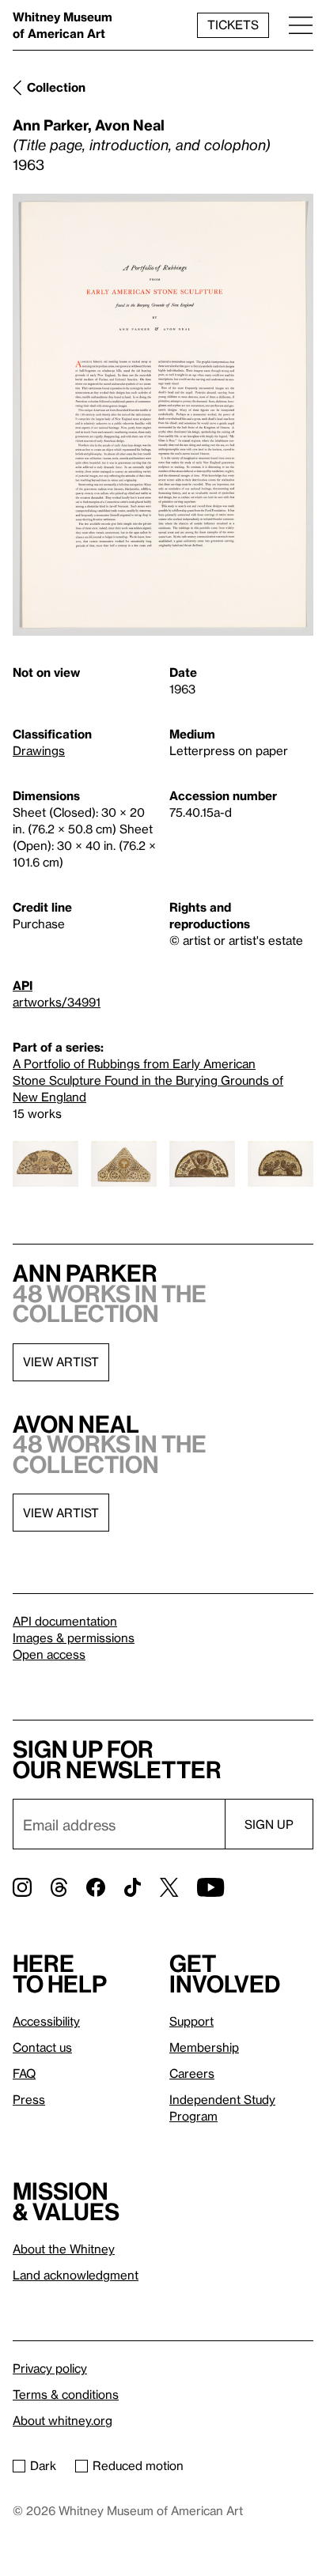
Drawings (39, 750)
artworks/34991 (57, 1002)
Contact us (42, 2047)
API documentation (65, 1621)
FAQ (24, 2073)
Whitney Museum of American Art (63, 25)
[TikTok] (133, 1887)
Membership (204, 2047)
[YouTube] (210, 1887)
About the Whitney (64, 2249)
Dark (43, 2465)
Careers (192, 2073)
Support (191, 2021)
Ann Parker (50, 125)
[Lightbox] (163, 415)
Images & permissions (74, 1637)
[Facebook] (96, 1887)
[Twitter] (169, 1887)
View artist (61, 1362)
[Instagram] (22, 1887)
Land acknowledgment (76, 2275)
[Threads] (59, 1887)
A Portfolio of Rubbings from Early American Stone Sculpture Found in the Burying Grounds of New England (148, 1080)
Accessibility (46, 2021)
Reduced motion (138, 2465)
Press (29, 2099)
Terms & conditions (66, 2394)
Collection (56, 87)
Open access (49, 1654)
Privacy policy (50, 2368)
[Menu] (301, 25)
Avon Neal (130, 125)
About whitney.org (63, 2420)
